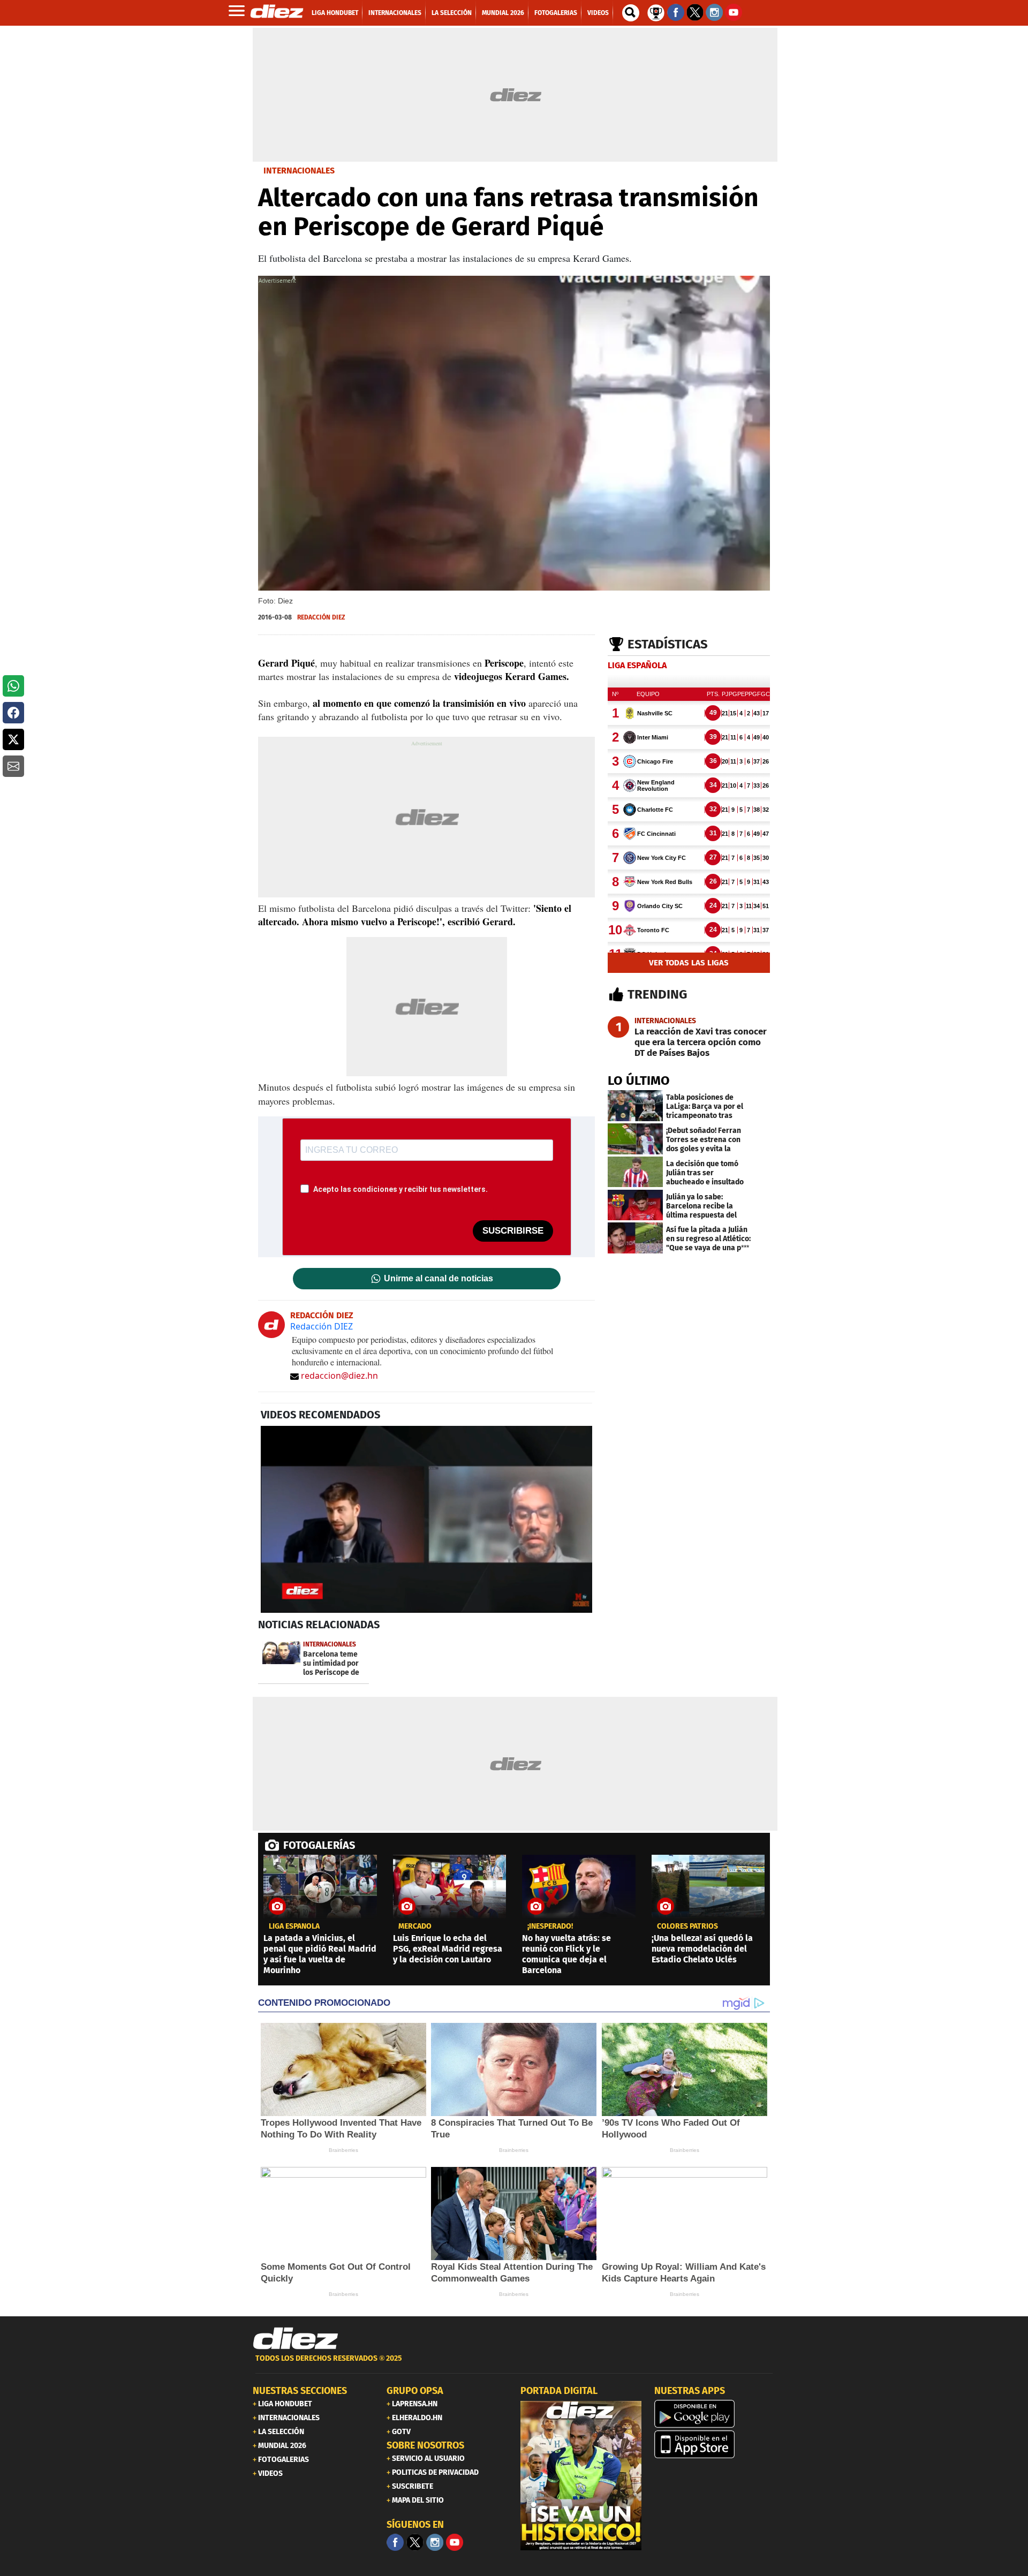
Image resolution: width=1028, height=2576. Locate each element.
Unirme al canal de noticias (439, 1279)
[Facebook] (395, 2542)
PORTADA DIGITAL (559, 2391)
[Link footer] (296, 2339)
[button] (13, 686)
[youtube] (455, 2542)
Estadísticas (668, 644)
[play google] (715, 2414)
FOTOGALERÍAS (319, 1845)
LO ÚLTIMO (639, 1081)
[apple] (715, 2444)
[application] (426, 1519)
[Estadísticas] (656, 12)
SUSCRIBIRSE (513, 1231)
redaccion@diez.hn (339, 1376)
